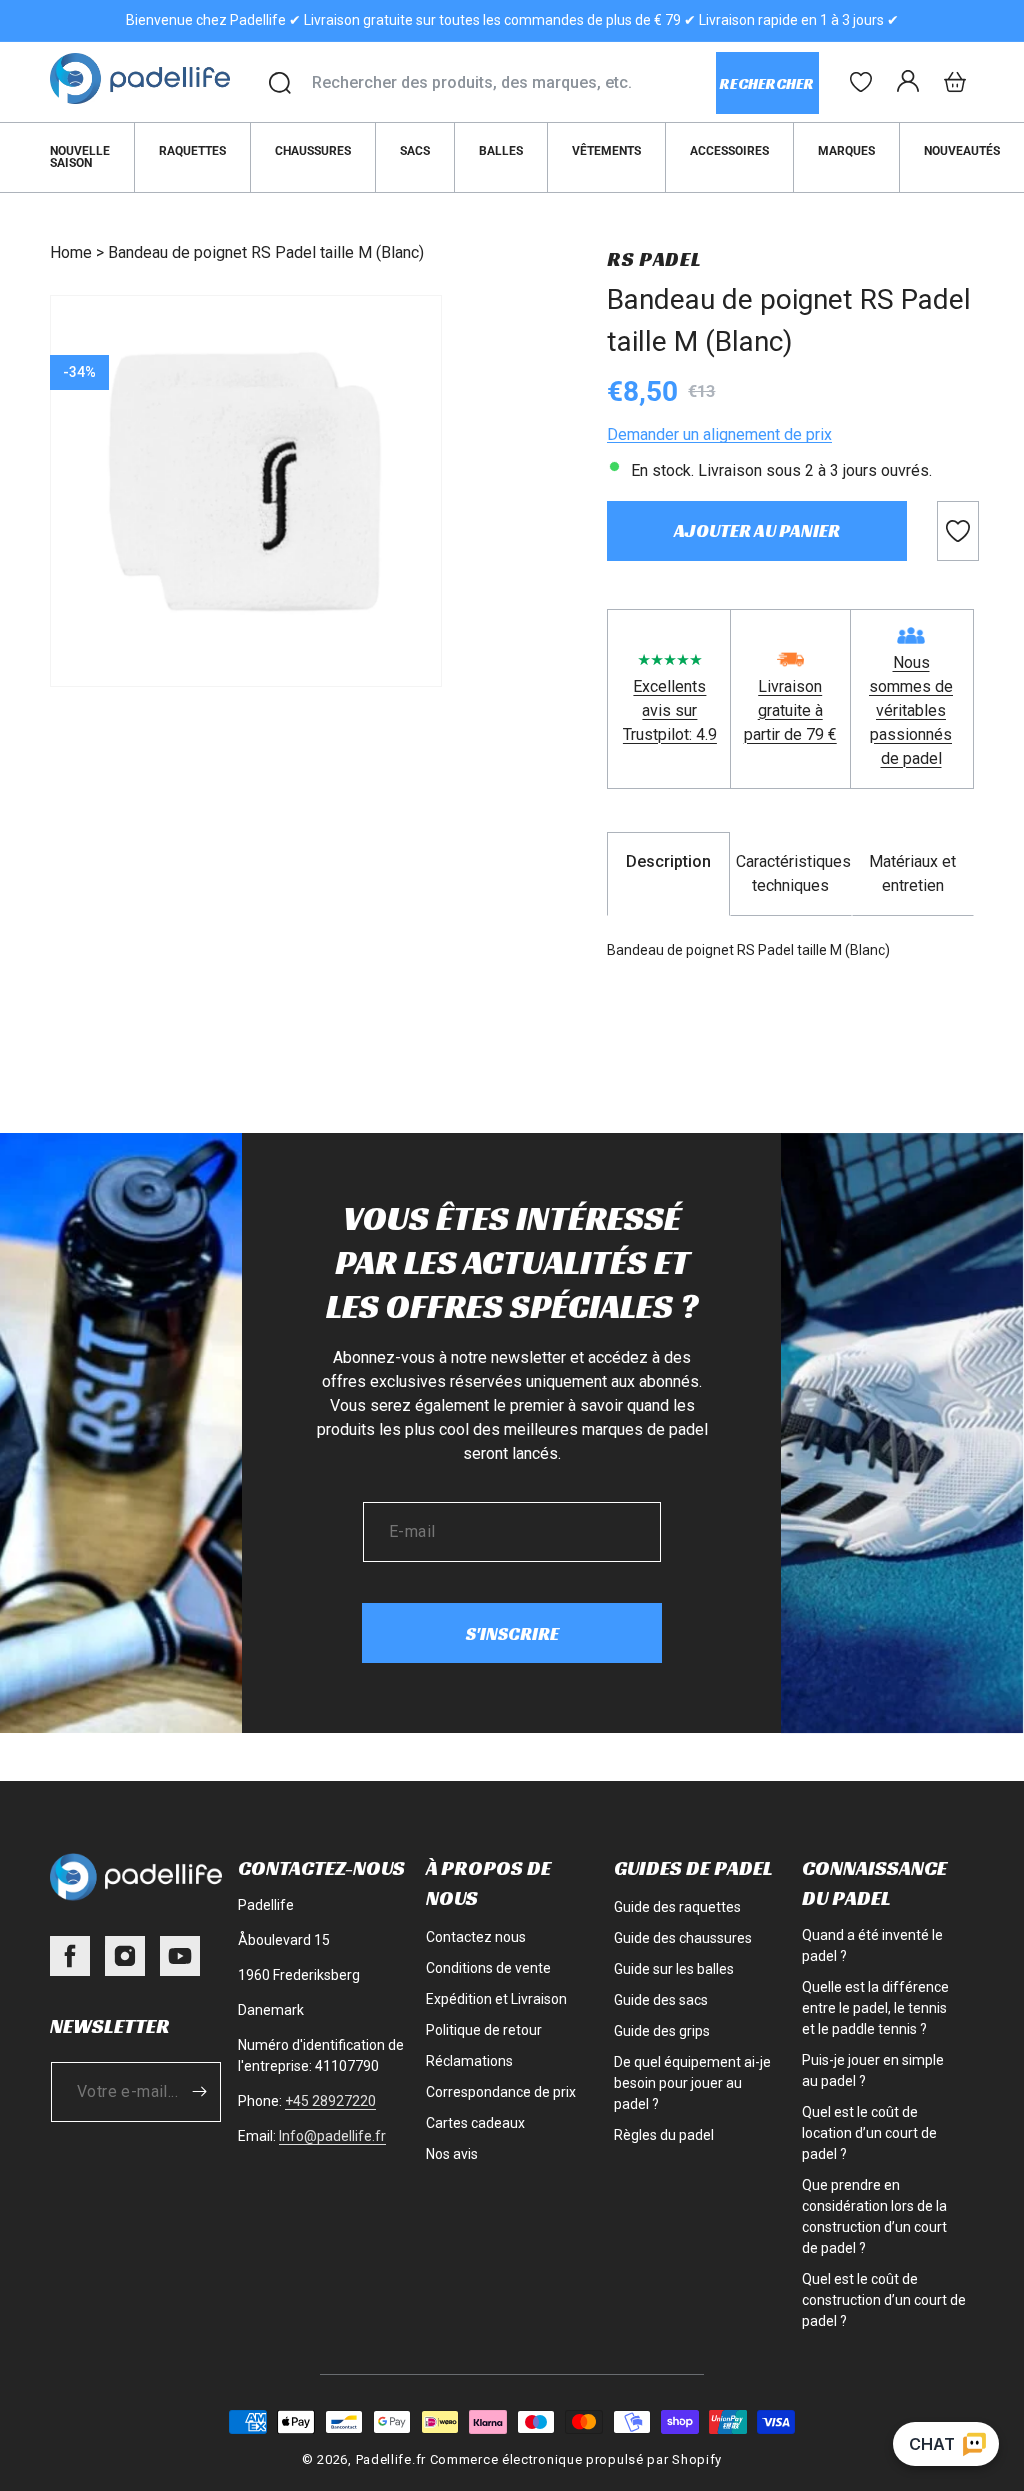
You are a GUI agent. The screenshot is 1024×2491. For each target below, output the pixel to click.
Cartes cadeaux (475, 2123)
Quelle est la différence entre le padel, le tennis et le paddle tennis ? (875, 2008)
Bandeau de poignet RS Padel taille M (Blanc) (266, 252)
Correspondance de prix (501, 2092)
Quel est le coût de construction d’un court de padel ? (884, 2300)
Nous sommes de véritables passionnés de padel (911, 710)
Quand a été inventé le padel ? (872, 1945)
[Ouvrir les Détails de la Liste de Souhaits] (861, 82)
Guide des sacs (661, 2000)
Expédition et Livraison (496, 1999)
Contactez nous (476, 1937)
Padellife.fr (391, 2459)
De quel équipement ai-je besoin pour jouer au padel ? (692, 2083)
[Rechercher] (280, 83)
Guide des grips (662, 2031)
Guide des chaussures (683, 1938)
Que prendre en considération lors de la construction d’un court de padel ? (874, 2216)
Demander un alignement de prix (719, 434)
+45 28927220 (330, 2101)
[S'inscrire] (199, 2092)
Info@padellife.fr (332, 2136)
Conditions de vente (488, 1968)
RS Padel (654, 259)
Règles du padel (664, 2135)
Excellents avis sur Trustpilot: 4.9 (670, 710)
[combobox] (513, 83)
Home (71, 252)
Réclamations (469, 2061)
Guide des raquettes (677, 1907)
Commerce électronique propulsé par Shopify (576, 2459)
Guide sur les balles (674, 1969)
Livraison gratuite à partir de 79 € (790, 710)
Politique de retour (484, 2030)
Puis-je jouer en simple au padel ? (873, 2070)
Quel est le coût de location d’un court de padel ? (869, 2133)
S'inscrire (512, 1633)
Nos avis (452, 2154)
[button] (955, 82)
